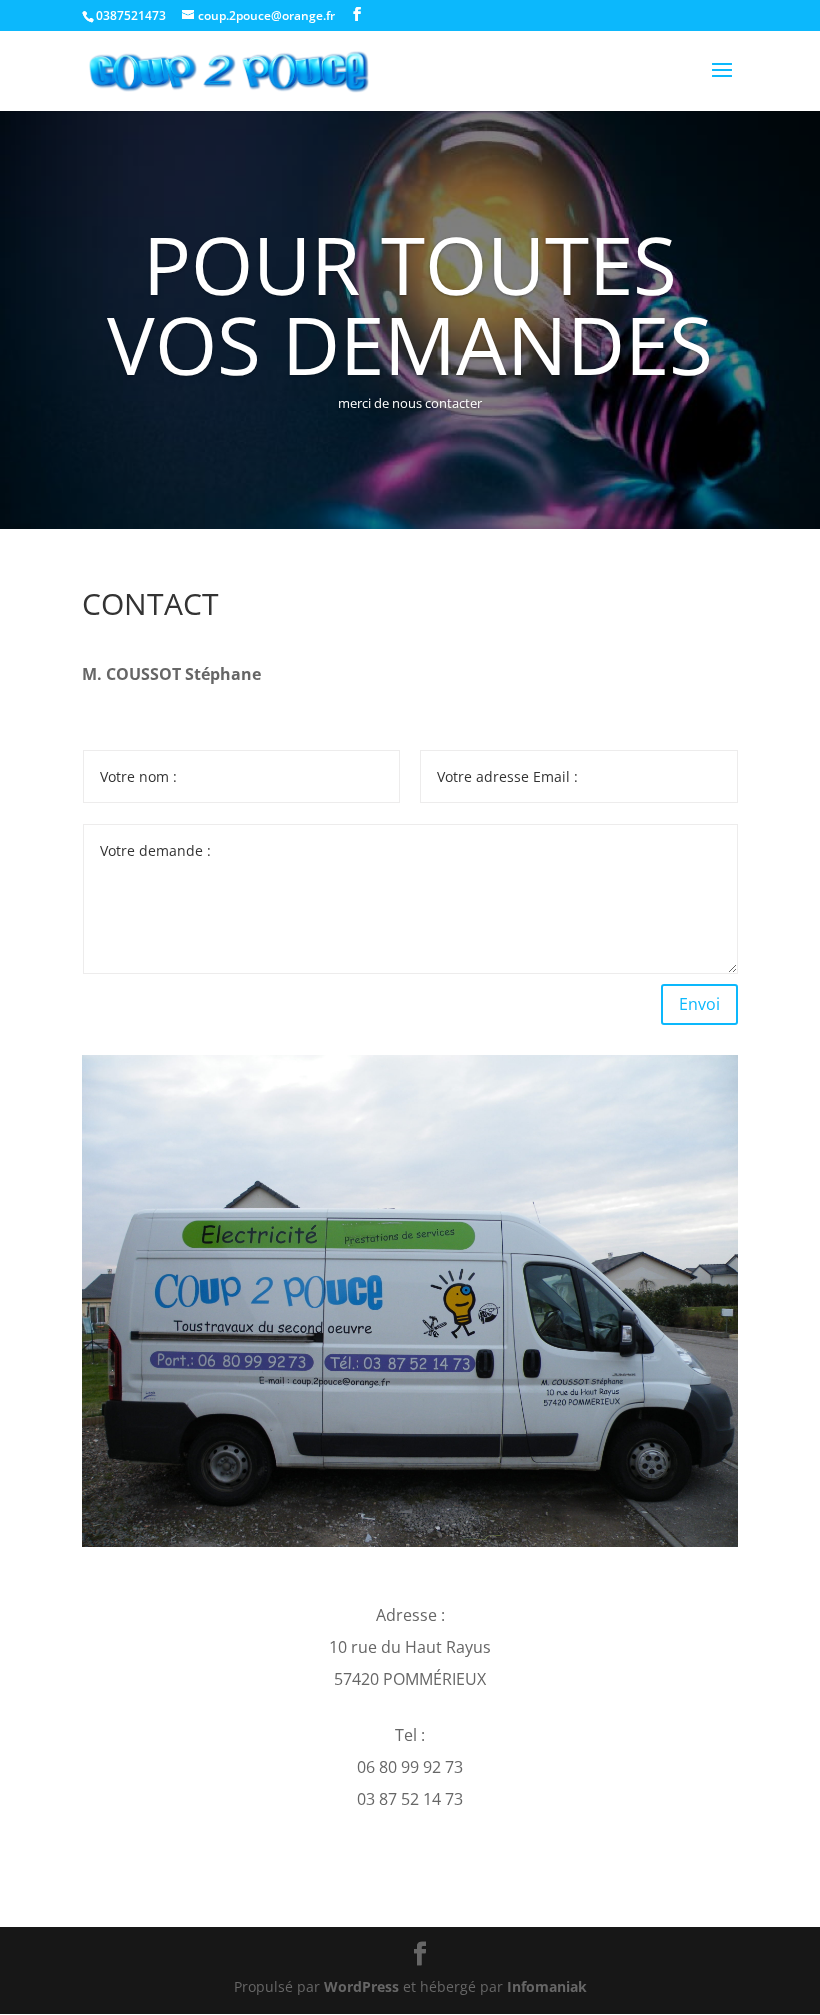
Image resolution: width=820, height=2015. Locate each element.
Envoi (699, 1004)
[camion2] (410, 1541)
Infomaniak (547, 1986)
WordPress (361, 1986)
